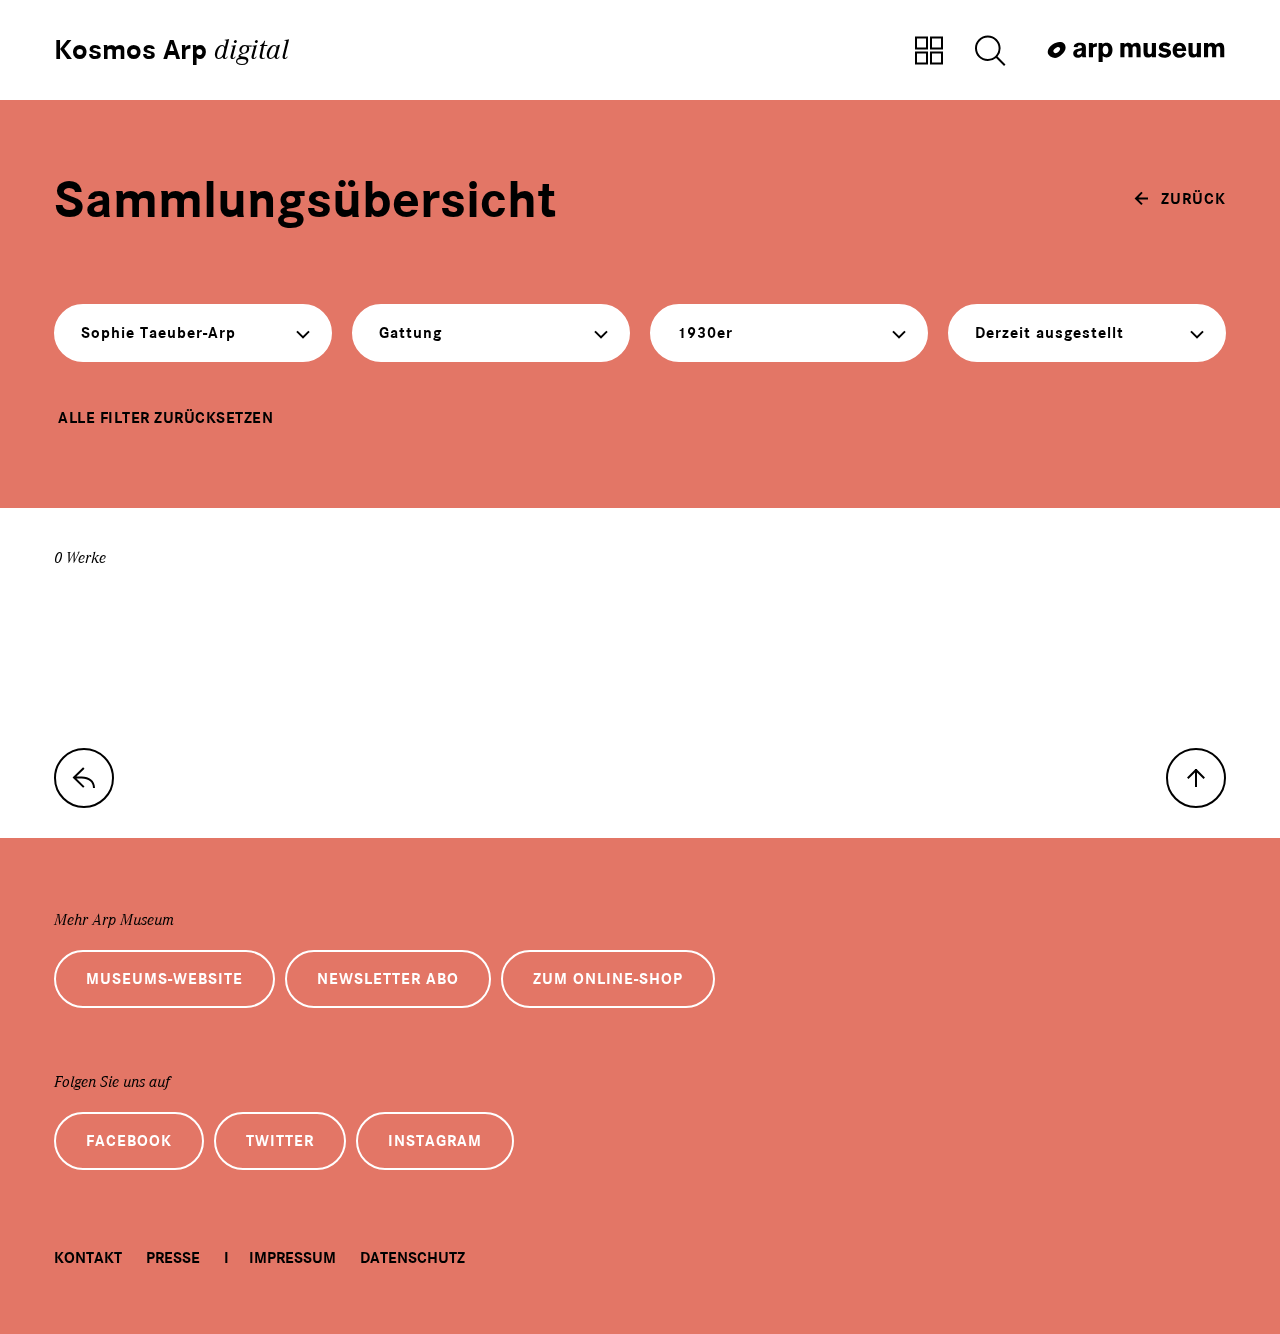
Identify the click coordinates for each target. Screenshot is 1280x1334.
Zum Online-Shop (608, 979)
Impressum (292, 1258)
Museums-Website (164, 979)
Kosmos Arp (171, 50)
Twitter (280, 1141)
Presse (173, 1258)
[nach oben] (1196, 778)
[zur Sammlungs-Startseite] (84, 778)
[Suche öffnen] (990, 52)
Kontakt (88, 1258)
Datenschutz (412, 1258)
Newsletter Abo (388, 979)
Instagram (435, 1141)
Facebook (129, 1141)
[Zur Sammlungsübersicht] (929, 52)
